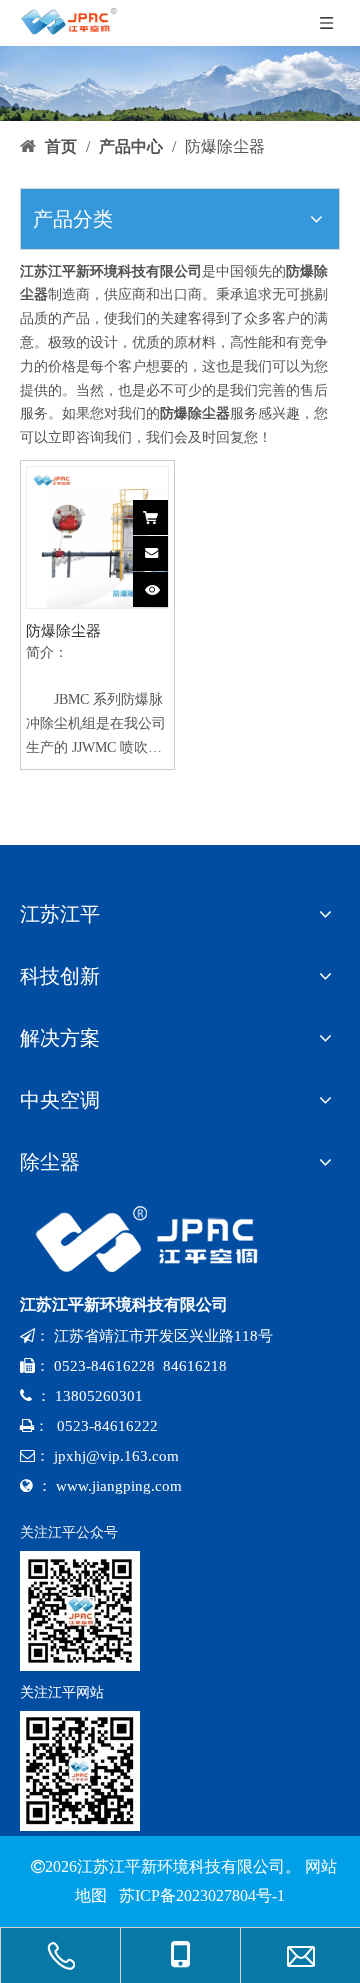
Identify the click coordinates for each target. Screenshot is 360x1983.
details (163, 584)
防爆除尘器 (63, 631)
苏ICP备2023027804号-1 (200, 1895)
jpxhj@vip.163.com (116, 1456)
